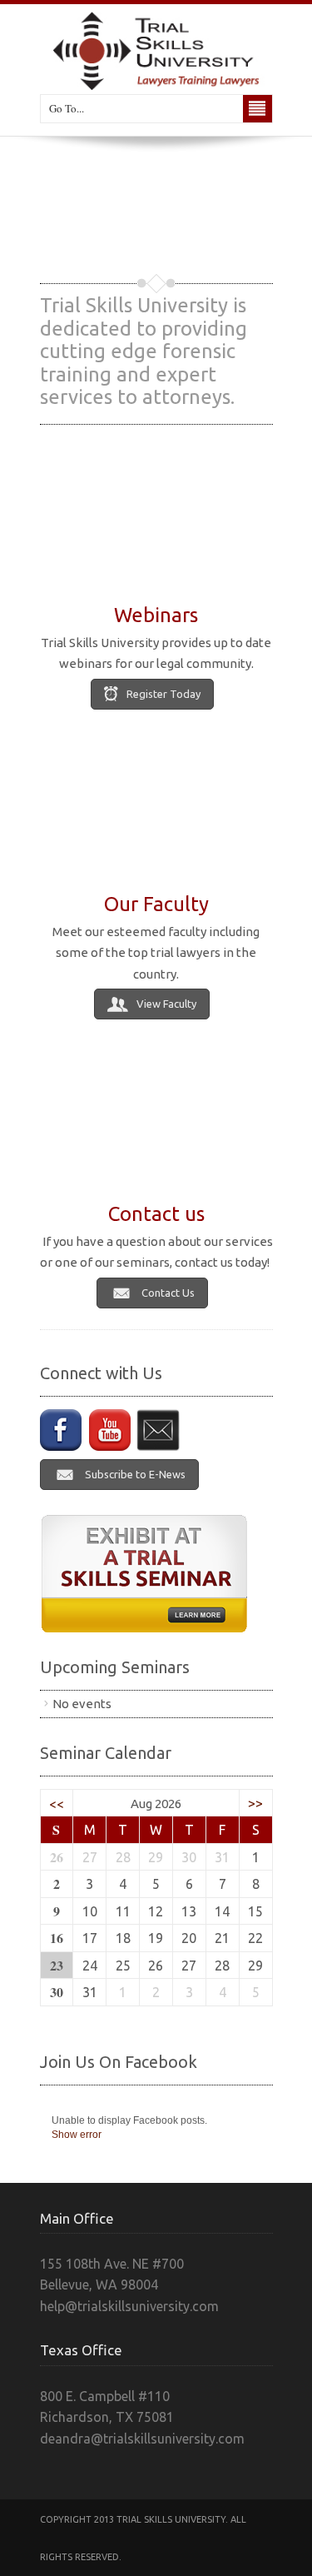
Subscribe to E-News (135, 1474)
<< (57, 1803)
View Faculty (166, 1004)
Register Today (163, 694)
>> (255, 1803)
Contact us (156, 1214)
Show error (77, 2135)
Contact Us (168, 1293)
